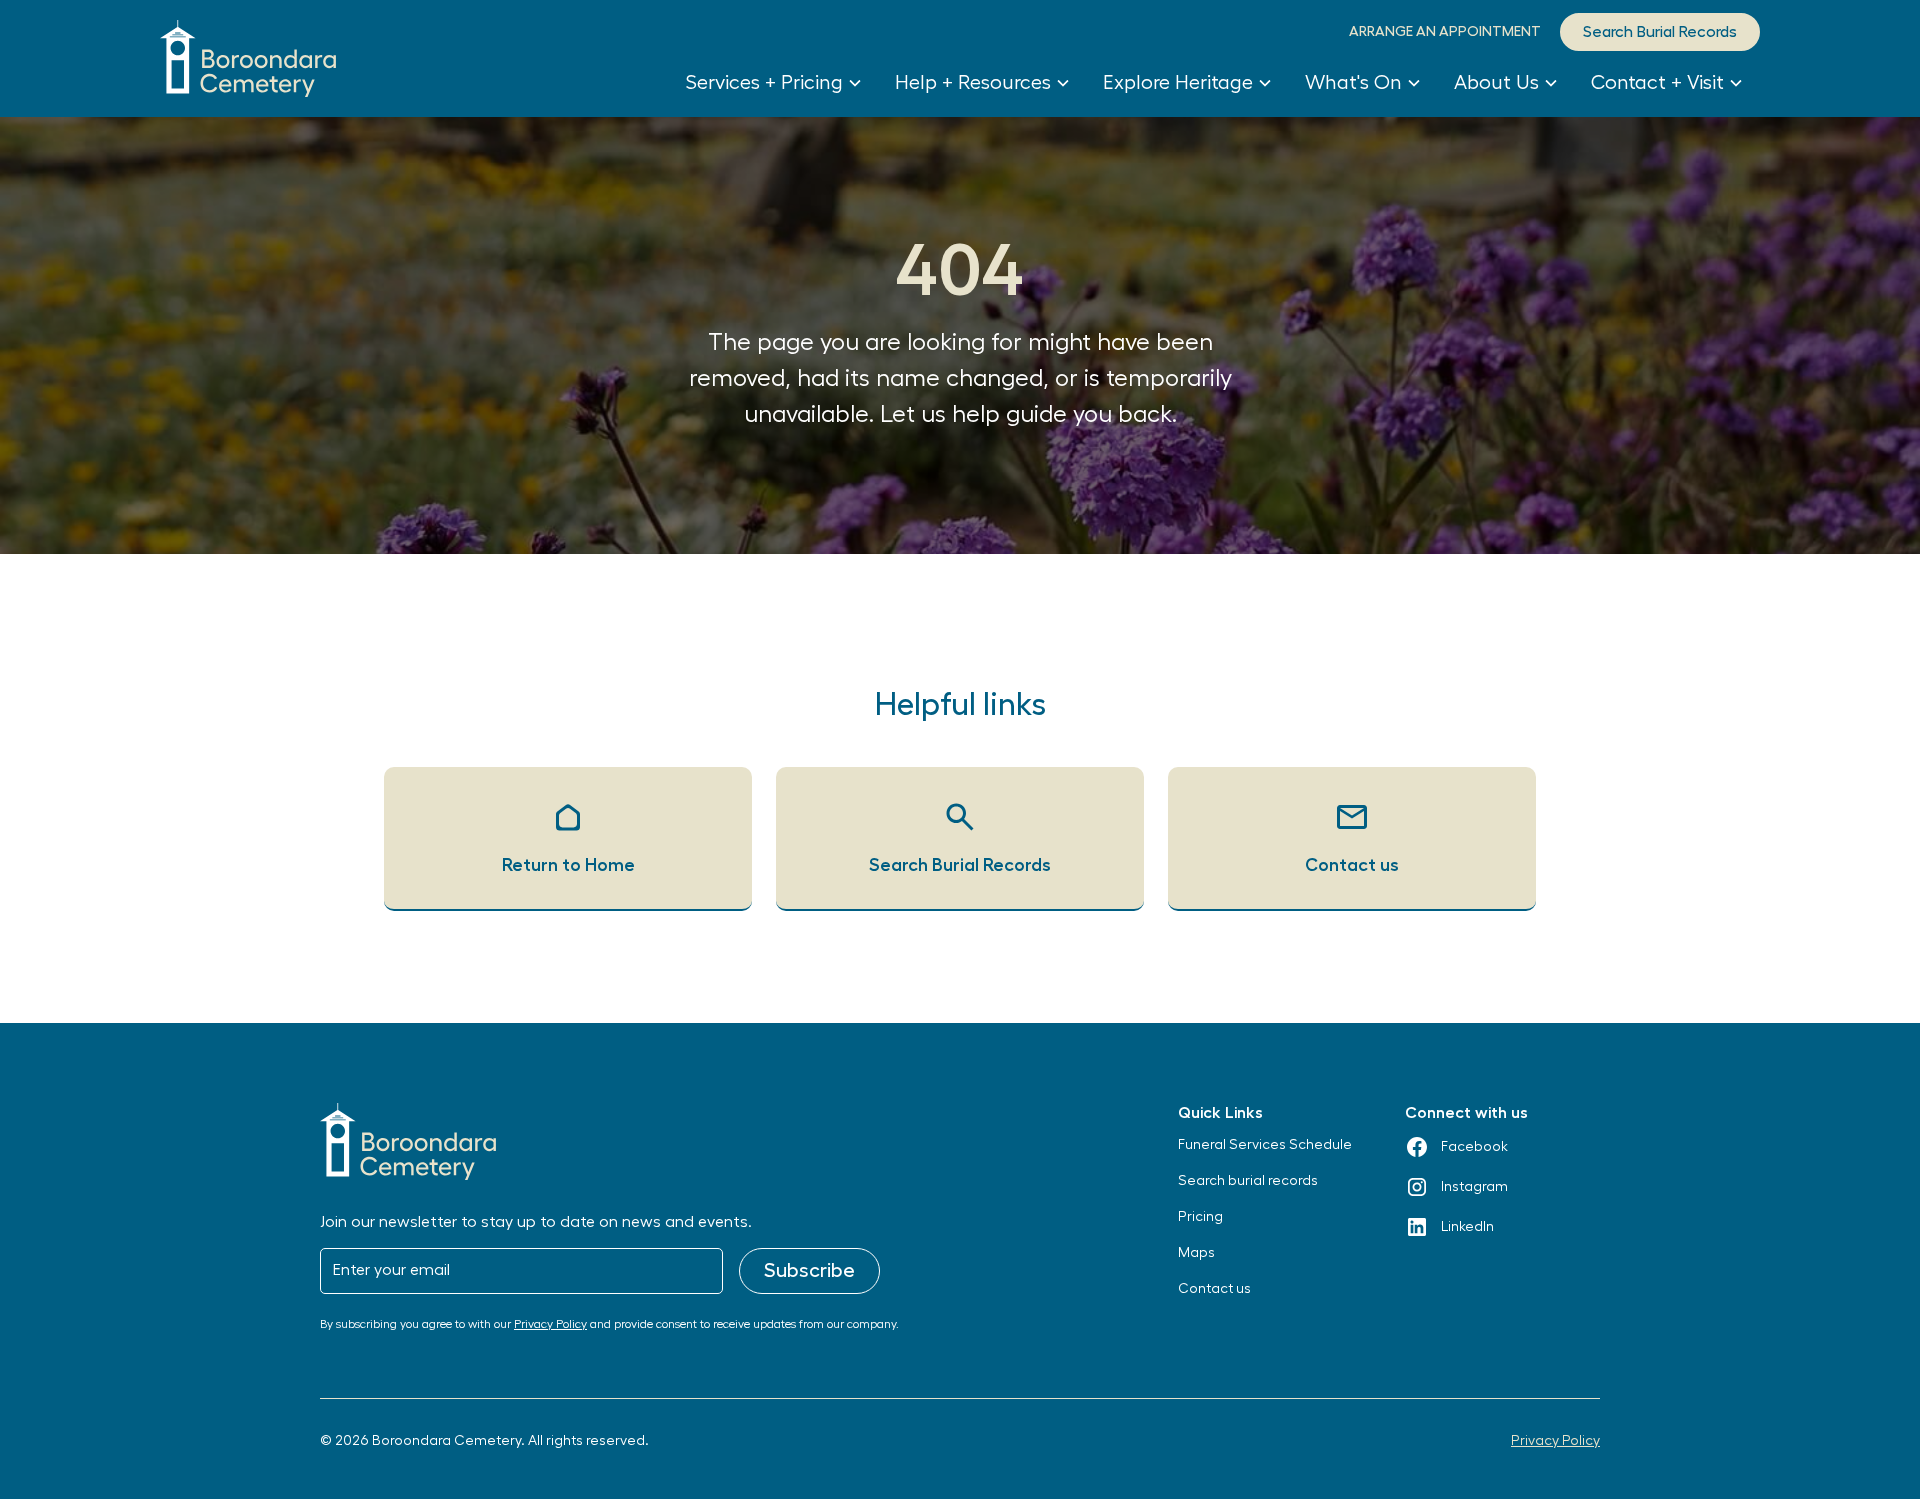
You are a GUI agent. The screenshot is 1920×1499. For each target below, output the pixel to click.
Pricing (1200, 1217)
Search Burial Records (1660, 32)
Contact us (1214, 1289)
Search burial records (1248, 1181)
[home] (248, 58)
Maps (1196, 1253)
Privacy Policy (1555, 1441)
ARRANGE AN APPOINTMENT (1445, 31)
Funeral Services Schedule (1265, 1145)
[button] (774, 85)
